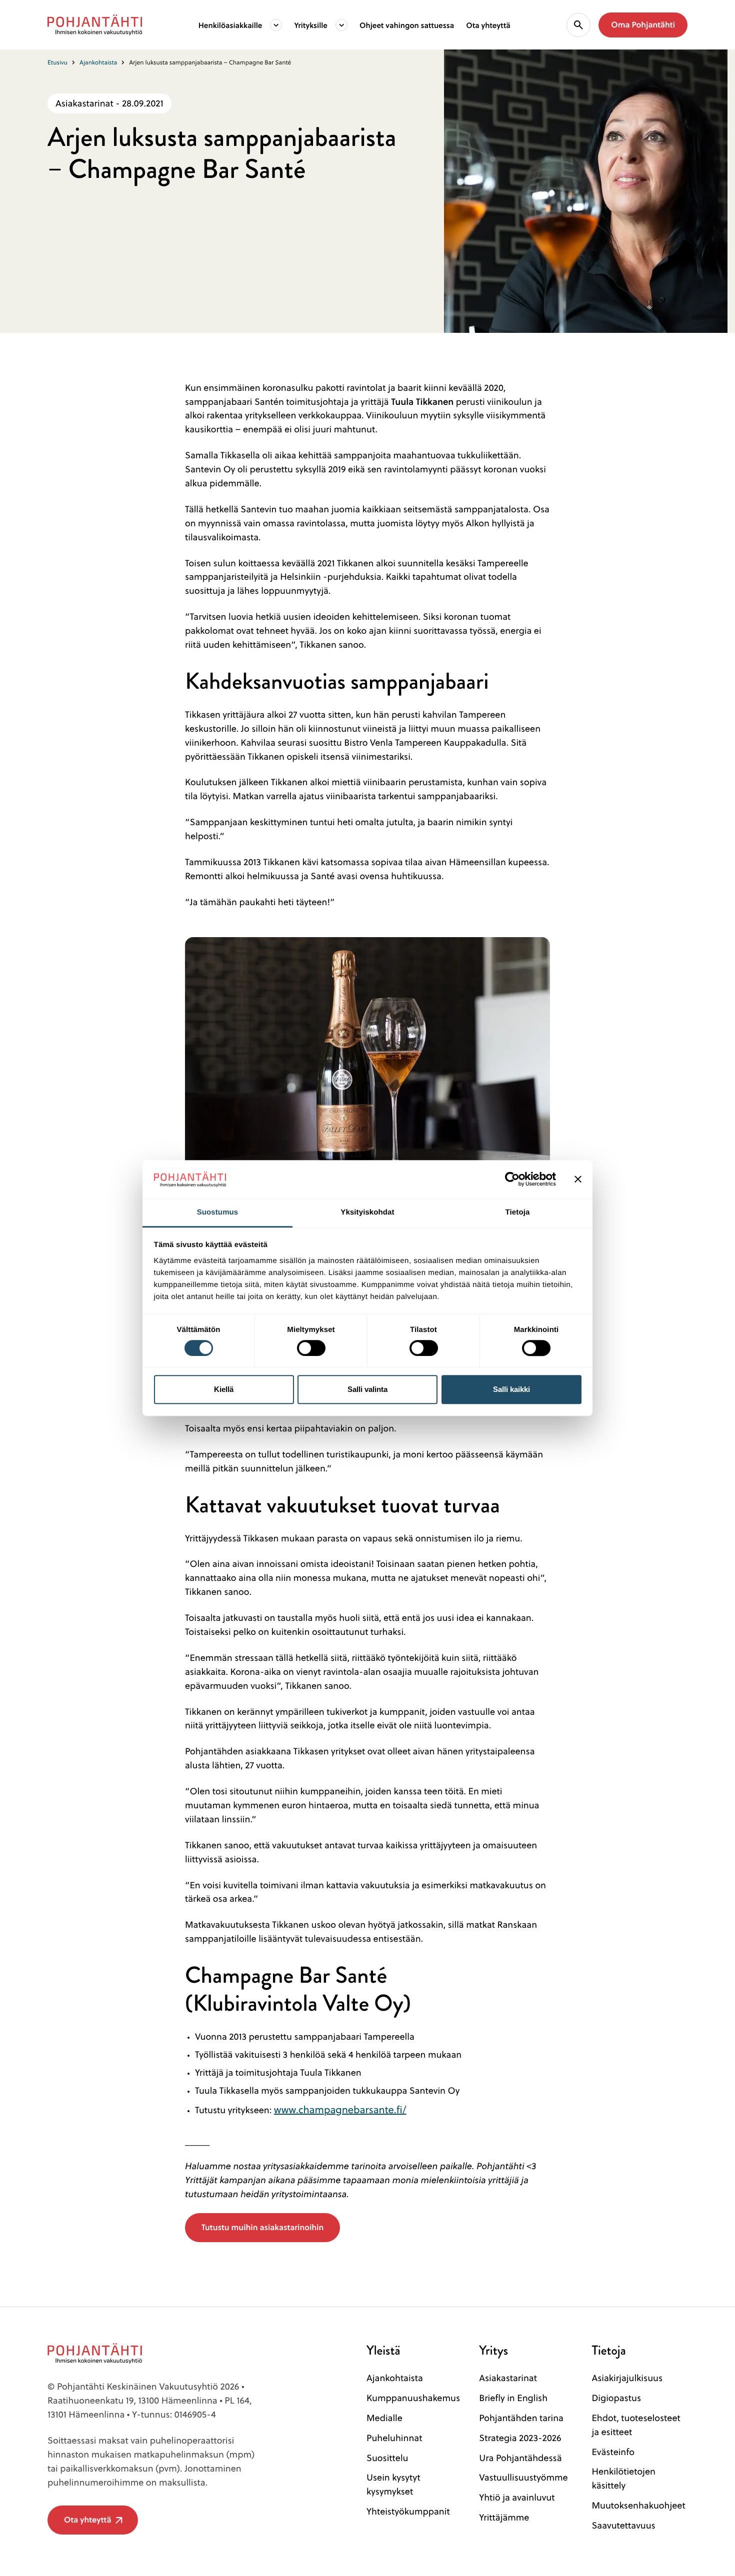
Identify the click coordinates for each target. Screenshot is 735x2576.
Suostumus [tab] (218, 1212)
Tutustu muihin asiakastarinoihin (262, 2227)
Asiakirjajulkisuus (627, 2378)
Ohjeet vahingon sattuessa (407, 25)
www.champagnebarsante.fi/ (340, 2109)
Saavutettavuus (623, 2525)
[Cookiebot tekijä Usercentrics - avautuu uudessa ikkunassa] (512, 1180)
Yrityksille (311, 25)
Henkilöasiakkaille (230, 25)
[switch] (311, 1345)
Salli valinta (367, 1389)
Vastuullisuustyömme (523, 2477)
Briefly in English (513, 2398)
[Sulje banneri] (578, 1180)
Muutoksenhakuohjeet (638, 2505)
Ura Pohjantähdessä (520, 2458)
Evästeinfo (613, 2452)
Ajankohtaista (98, 62)
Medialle (384, 2418)
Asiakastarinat (508, 2378)
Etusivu (57, 62)
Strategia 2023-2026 (520, 2438)
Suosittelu (387, 2458)
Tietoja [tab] (518, 1212)
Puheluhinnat (394, 2438)
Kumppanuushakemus (413, 2398)
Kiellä (224, 1389)
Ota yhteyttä (488, 25)
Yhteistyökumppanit (408, 2511)
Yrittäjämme (504, 2517)
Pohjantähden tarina (521, 2418)
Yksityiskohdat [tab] (367, 1212)
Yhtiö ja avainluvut (517, 2497)
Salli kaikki (511, 1389)
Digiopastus (616, 2398)
